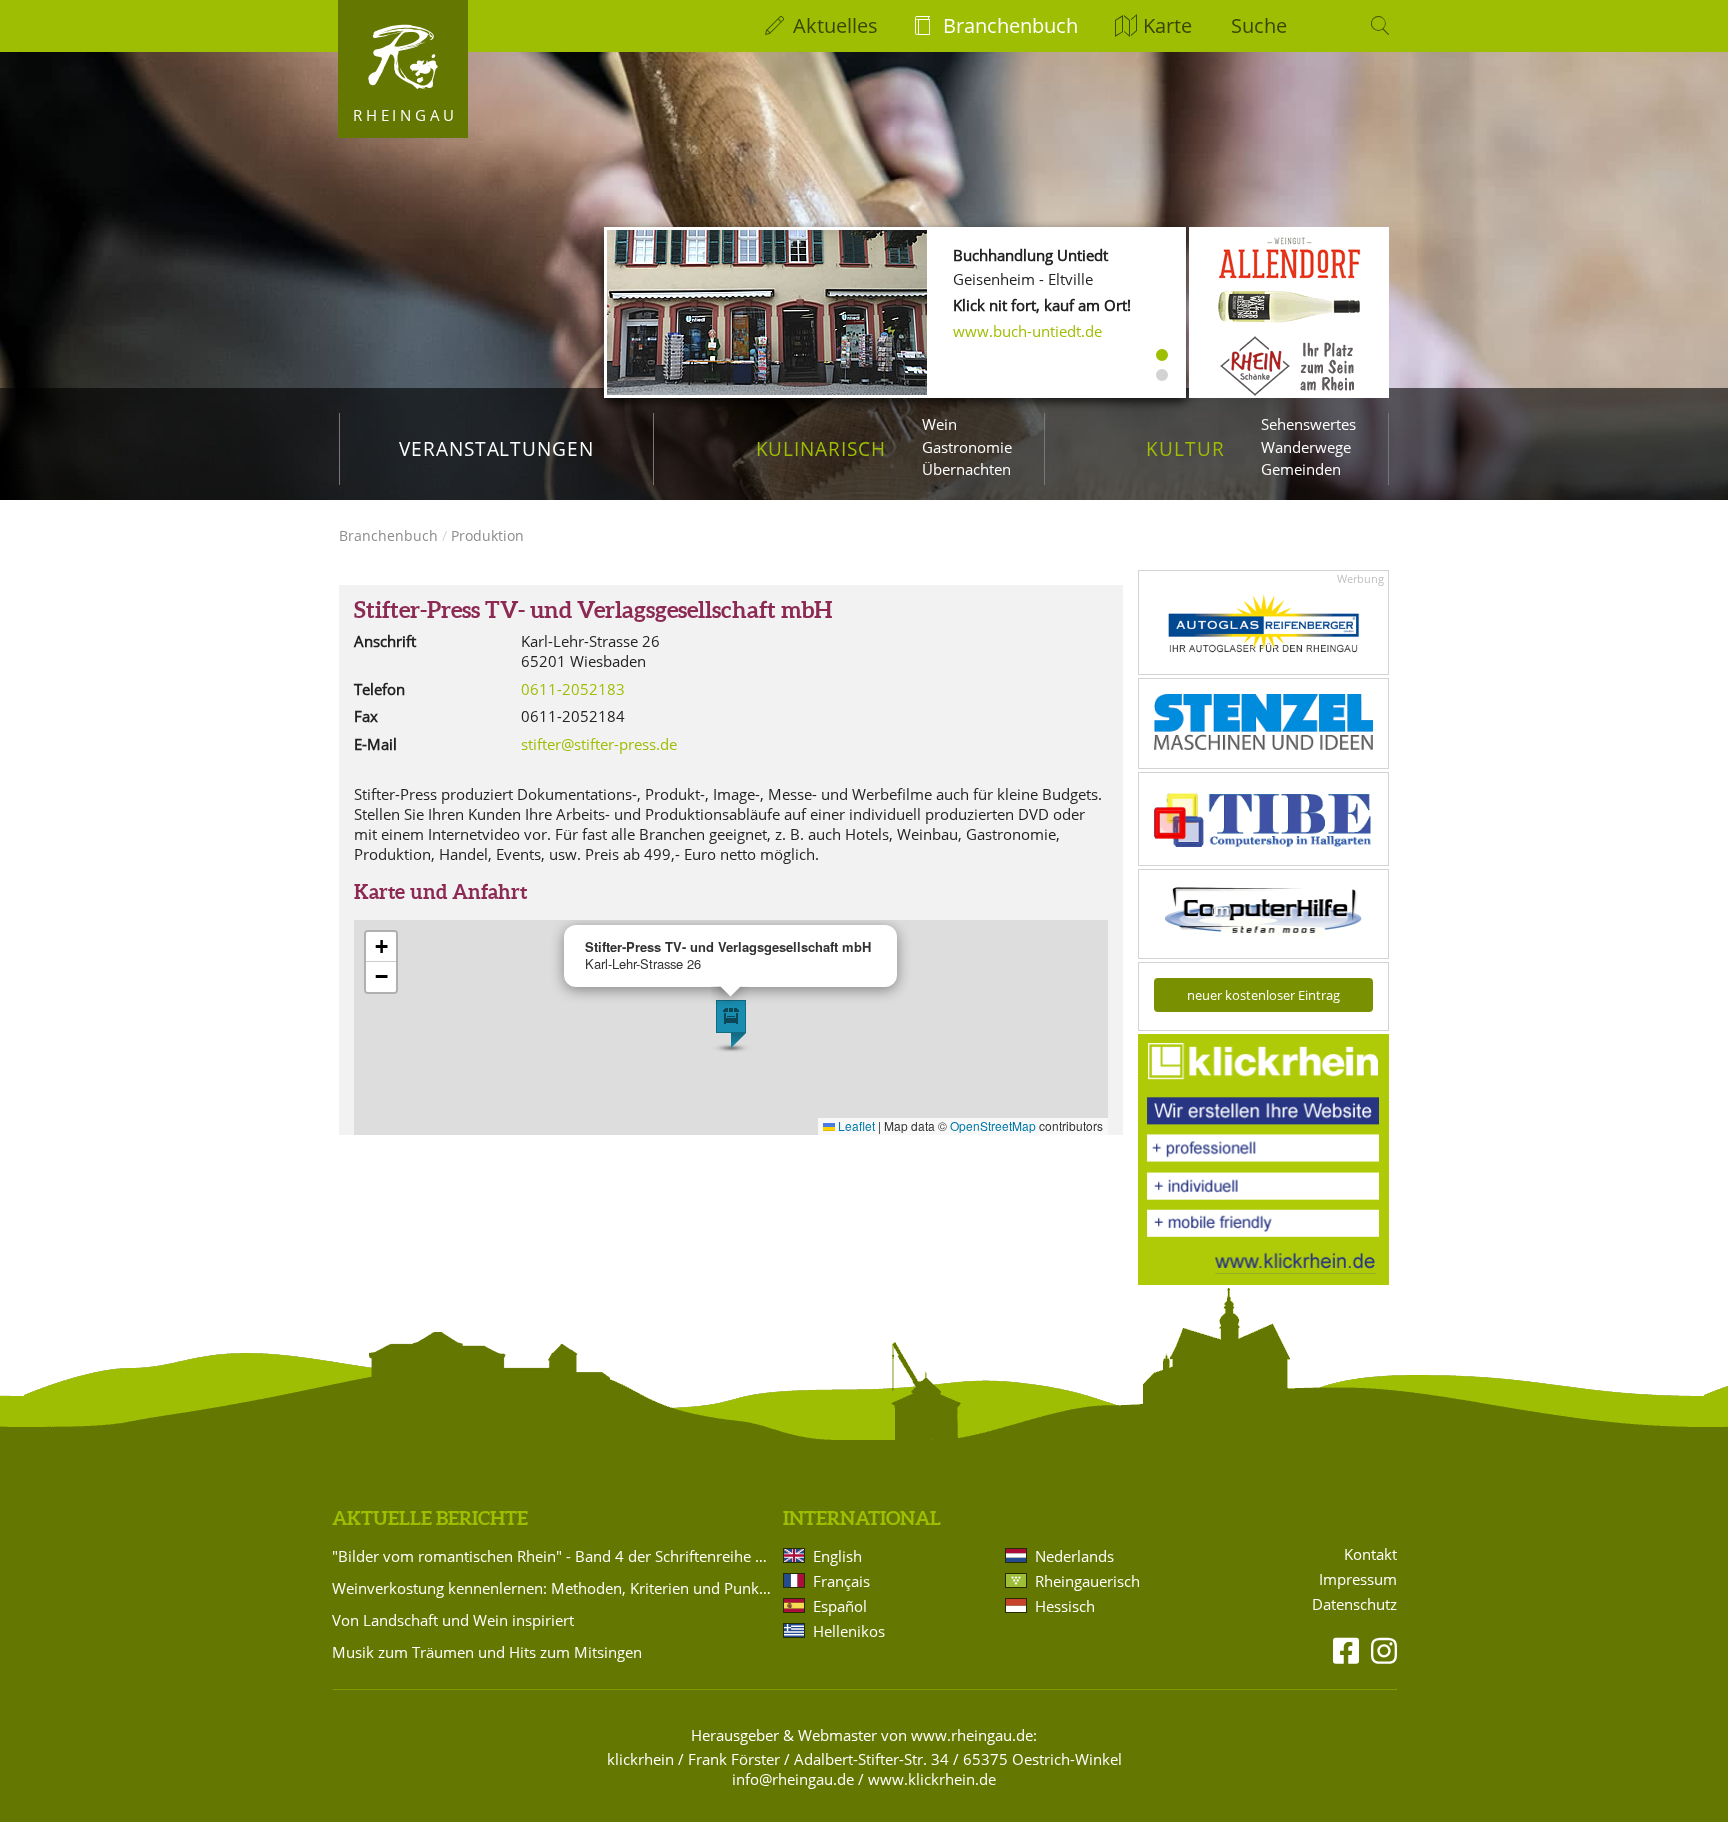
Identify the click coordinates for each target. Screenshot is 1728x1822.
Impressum (1358, 1579)
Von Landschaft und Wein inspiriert (453, 1620)
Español (840, 1606)
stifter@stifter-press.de (599, 744)
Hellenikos (849, 1631)
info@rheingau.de (793, 1779)
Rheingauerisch (1087, 1581)
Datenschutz (1354, 1604)
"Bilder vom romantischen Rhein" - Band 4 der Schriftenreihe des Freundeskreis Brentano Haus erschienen (554, 1556)
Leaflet (855, 1125)
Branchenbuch (1010, 25)
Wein (939, 424)
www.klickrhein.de (932, 1779)
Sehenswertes (1308, 424)
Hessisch (1065, 1606)
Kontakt (1370, 1554)
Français (841, 1581)
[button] (731, 1024)
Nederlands (1074, 1556)
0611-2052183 (573, 689)
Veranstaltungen (496, 448)
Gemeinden (1301, 469)
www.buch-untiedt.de (1027, 331)
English (837, 1556)
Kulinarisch (821, 448)
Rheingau (405, 115)
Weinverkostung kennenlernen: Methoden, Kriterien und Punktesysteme (554, 1588)
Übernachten (966, 469)
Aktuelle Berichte (430, 1518)
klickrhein (640, 1759)
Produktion (487, 535)
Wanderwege (1306, 447)
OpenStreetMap (993, 1125)
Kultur (1185, 448)
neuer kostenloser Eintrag (1263, 995)
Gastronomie (967, 447)
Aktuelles (835, 25)
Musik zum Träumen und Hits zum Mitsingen (487, 1652)
